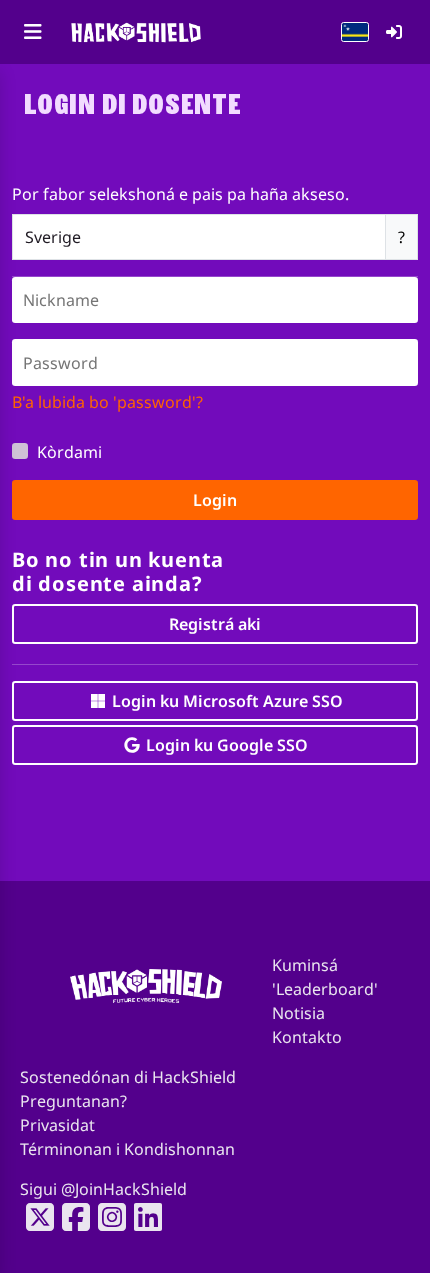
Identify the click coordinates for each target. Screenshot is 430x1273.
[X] (34, 1217)
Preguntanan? (73, 1101)
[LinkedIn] (142, 1217)
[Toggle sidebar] (32, 32)
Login (215, 500)
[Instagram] (106, 1217)
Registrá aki (215, 624)
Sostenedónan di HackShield (128, 1077)
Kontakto (307, 1037)
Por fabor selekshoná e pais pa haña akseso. (180, 194)
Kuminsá (305, 965)
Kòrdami (69, 452)
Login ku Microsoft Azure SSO (225, 701)
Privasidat (57, 1125)
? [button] (401, 237)
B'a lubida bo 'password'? (107, 402)
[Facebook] (70, 1217)
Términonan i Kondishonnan (127, 1149)
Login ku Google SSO (225, 745)
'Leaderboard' (325, 989)
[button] (355, 32)
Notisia (298, 1013)
